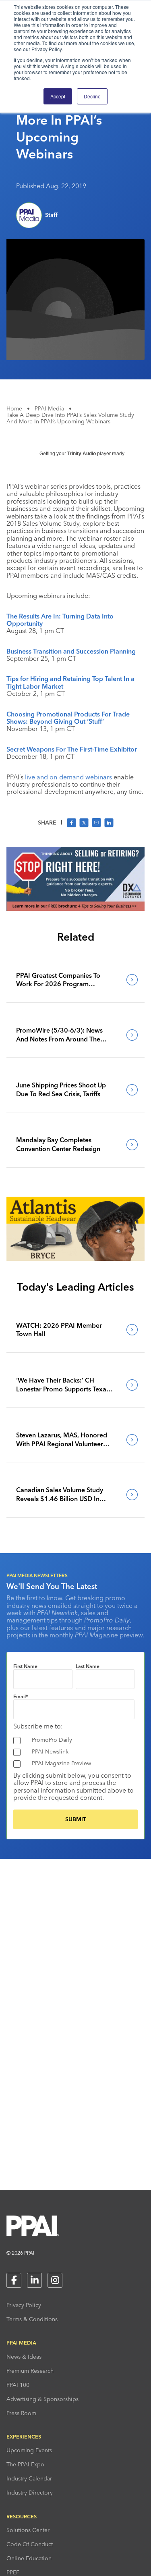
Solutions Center (28, 2530)
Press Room (21, 2413)
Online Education (29, 2558)
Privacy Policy (24, 2305)
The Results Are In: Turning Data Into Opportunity (60, 620)
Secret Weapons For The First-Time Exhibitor (72, 749)
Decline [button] (92, 96)
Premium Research (30, 2371)
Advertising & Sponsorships (42, 2399)
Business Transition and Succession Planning (71, 651)
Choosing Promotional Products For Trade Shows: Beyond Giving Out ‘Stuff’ (68, 718)
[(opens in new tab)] (75, 908)
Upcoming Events (29, 2450)
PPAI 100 (18, 2385)
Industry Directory (30, 2493)
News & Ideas (24, 2357)
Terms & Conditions (32, 2319)
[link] (75, 980)
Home (14, 408)
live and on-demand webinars (68, 777)
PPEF (13, 2572)
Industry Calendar (29, 2478)
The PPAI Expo (25, 2464)
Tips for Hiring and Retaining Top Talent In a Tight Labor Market (70, 682)
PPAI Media (49, 408)
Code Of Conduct (30, 2544)
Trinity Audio (82, 454)
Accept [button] (58, 96)
